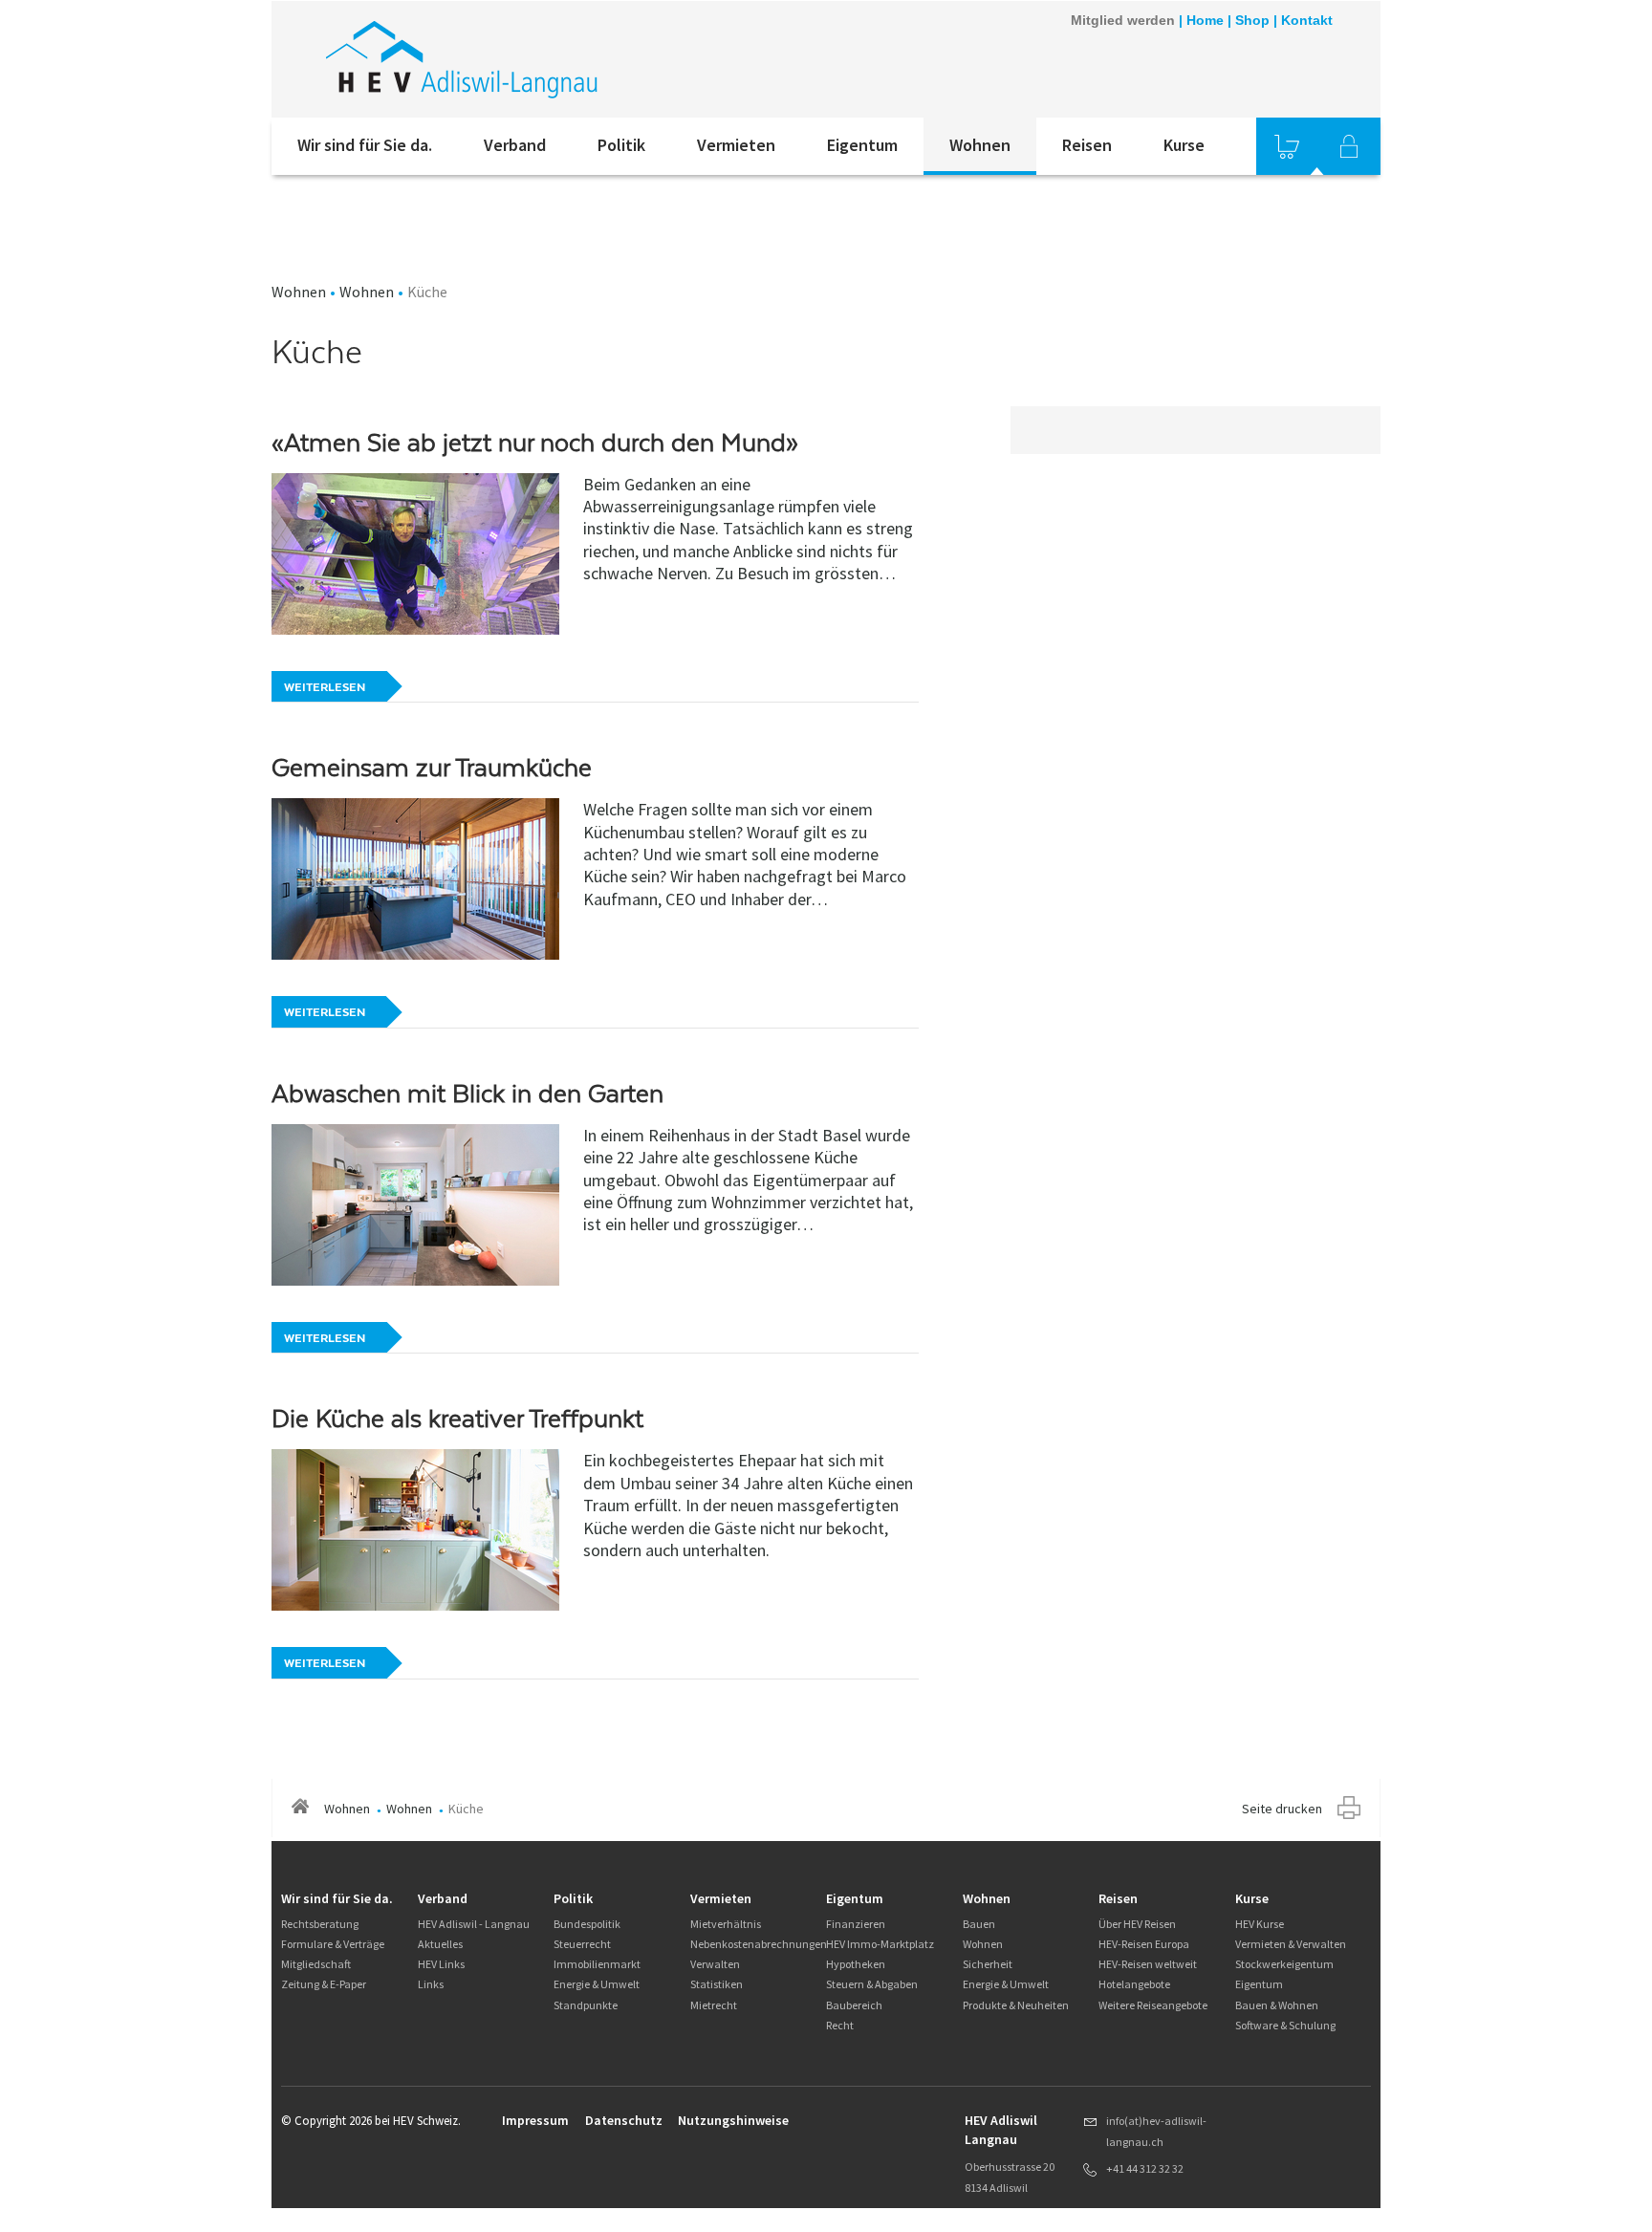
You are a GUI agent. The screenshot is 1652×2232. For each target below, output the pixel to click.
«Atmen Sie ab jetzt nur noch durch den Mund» (535, 443)
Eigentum (862, 145)
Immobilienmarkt (597, 1964)
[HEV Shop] (1287, 146)
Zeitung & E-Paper (324, 1984)
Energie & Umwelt (597, 1984)
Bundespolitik (587, 1924)
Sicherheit (988, 1964)
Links (431, 1984)
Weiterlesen (325, 687)
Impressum (535, 2120)
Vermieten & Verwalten (1291, 1944)
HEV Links (441, 1964)
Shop (1252, 20)
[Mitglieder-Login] (1349, 146)
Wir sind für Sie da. (365, 145)
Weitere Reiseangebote (1153, 2005)
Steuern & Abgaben (872, 1984)
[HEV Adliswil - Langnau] (529, 59)
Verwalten (715, 1964)
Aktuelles (440, 1944)
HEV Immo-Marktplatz (880, 1944)
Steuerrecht (582, 1944)
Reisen (1087, 145)
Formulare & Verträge (333, 1944)
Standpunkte (586, 2005)
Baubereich (854, 2005)
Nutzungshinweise (733, 2120)
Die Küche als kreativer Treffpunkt (457, 1419)
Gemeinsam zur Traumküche (432, 768)
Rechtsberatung (320, 1924)
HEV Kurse (1260, 1924)
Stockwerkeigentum (1284, 1964)
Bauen (979, 1924)
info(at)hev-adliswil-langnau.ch (1156, 2131)
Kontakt (1307, 20)
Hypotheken (856, 1964)
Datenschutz (624, 2120)
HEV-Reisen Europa (1144, 1944)
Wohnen (980, 145)
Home (1205, 20)
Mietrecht (714, 2005)
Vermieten (736, 145)
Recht (840, 2025)
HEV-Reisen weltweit (1148, 1964)
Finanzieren (856, 1924)
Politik (621, 145)
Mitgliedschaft (316, 1964)
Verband (515, 145)
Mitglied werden (1123, 20)
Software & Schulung (1285, 2025)
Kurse (1184, 145)
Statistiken (717, 1984)
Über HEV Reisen (1137, 1924)
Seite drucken (1282, 1809)
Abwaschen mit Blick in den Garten (467, 1094)
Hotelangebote (1134, 1984)
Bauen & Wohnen (1277, 2005)
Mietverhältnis (726, 1924)
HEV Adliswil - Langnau (474, 1924)
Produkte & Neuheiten (1016, 2005)
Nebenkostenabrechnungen (759, 1944)
